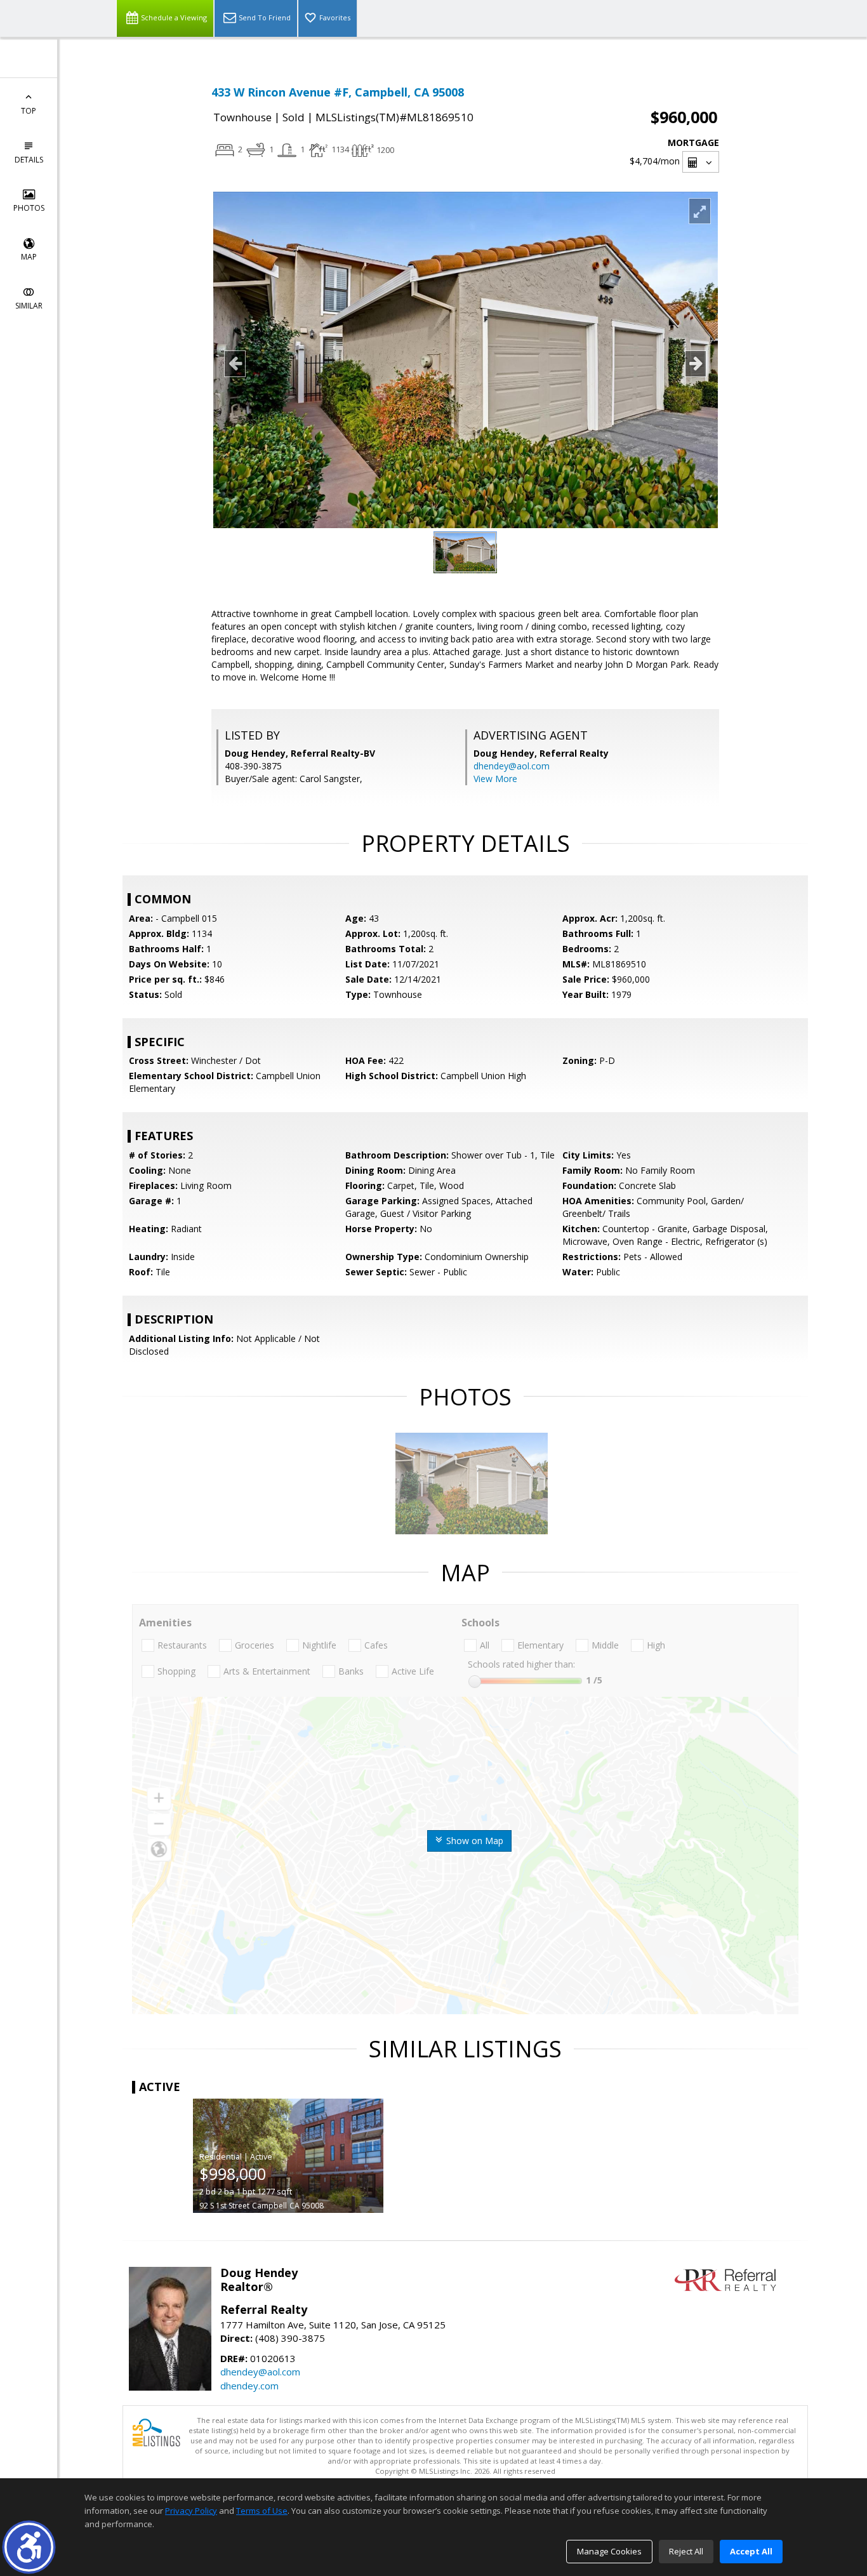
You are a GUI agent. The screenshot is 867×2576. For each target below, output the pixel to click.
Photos (29, 208)
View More (495, 779)
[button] (29, 2547)
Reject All (686, 2551)
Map (29, 257)
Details (29, 160)
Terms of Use (262, 2511)
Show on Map (473, 1841)
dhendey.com (249, 2386)
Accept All (751, 2551)
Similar (29, 306)
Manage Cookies (609, 2551)
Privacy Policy (191, 2511)
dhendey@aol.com (512, 766)
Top (29, 111)
